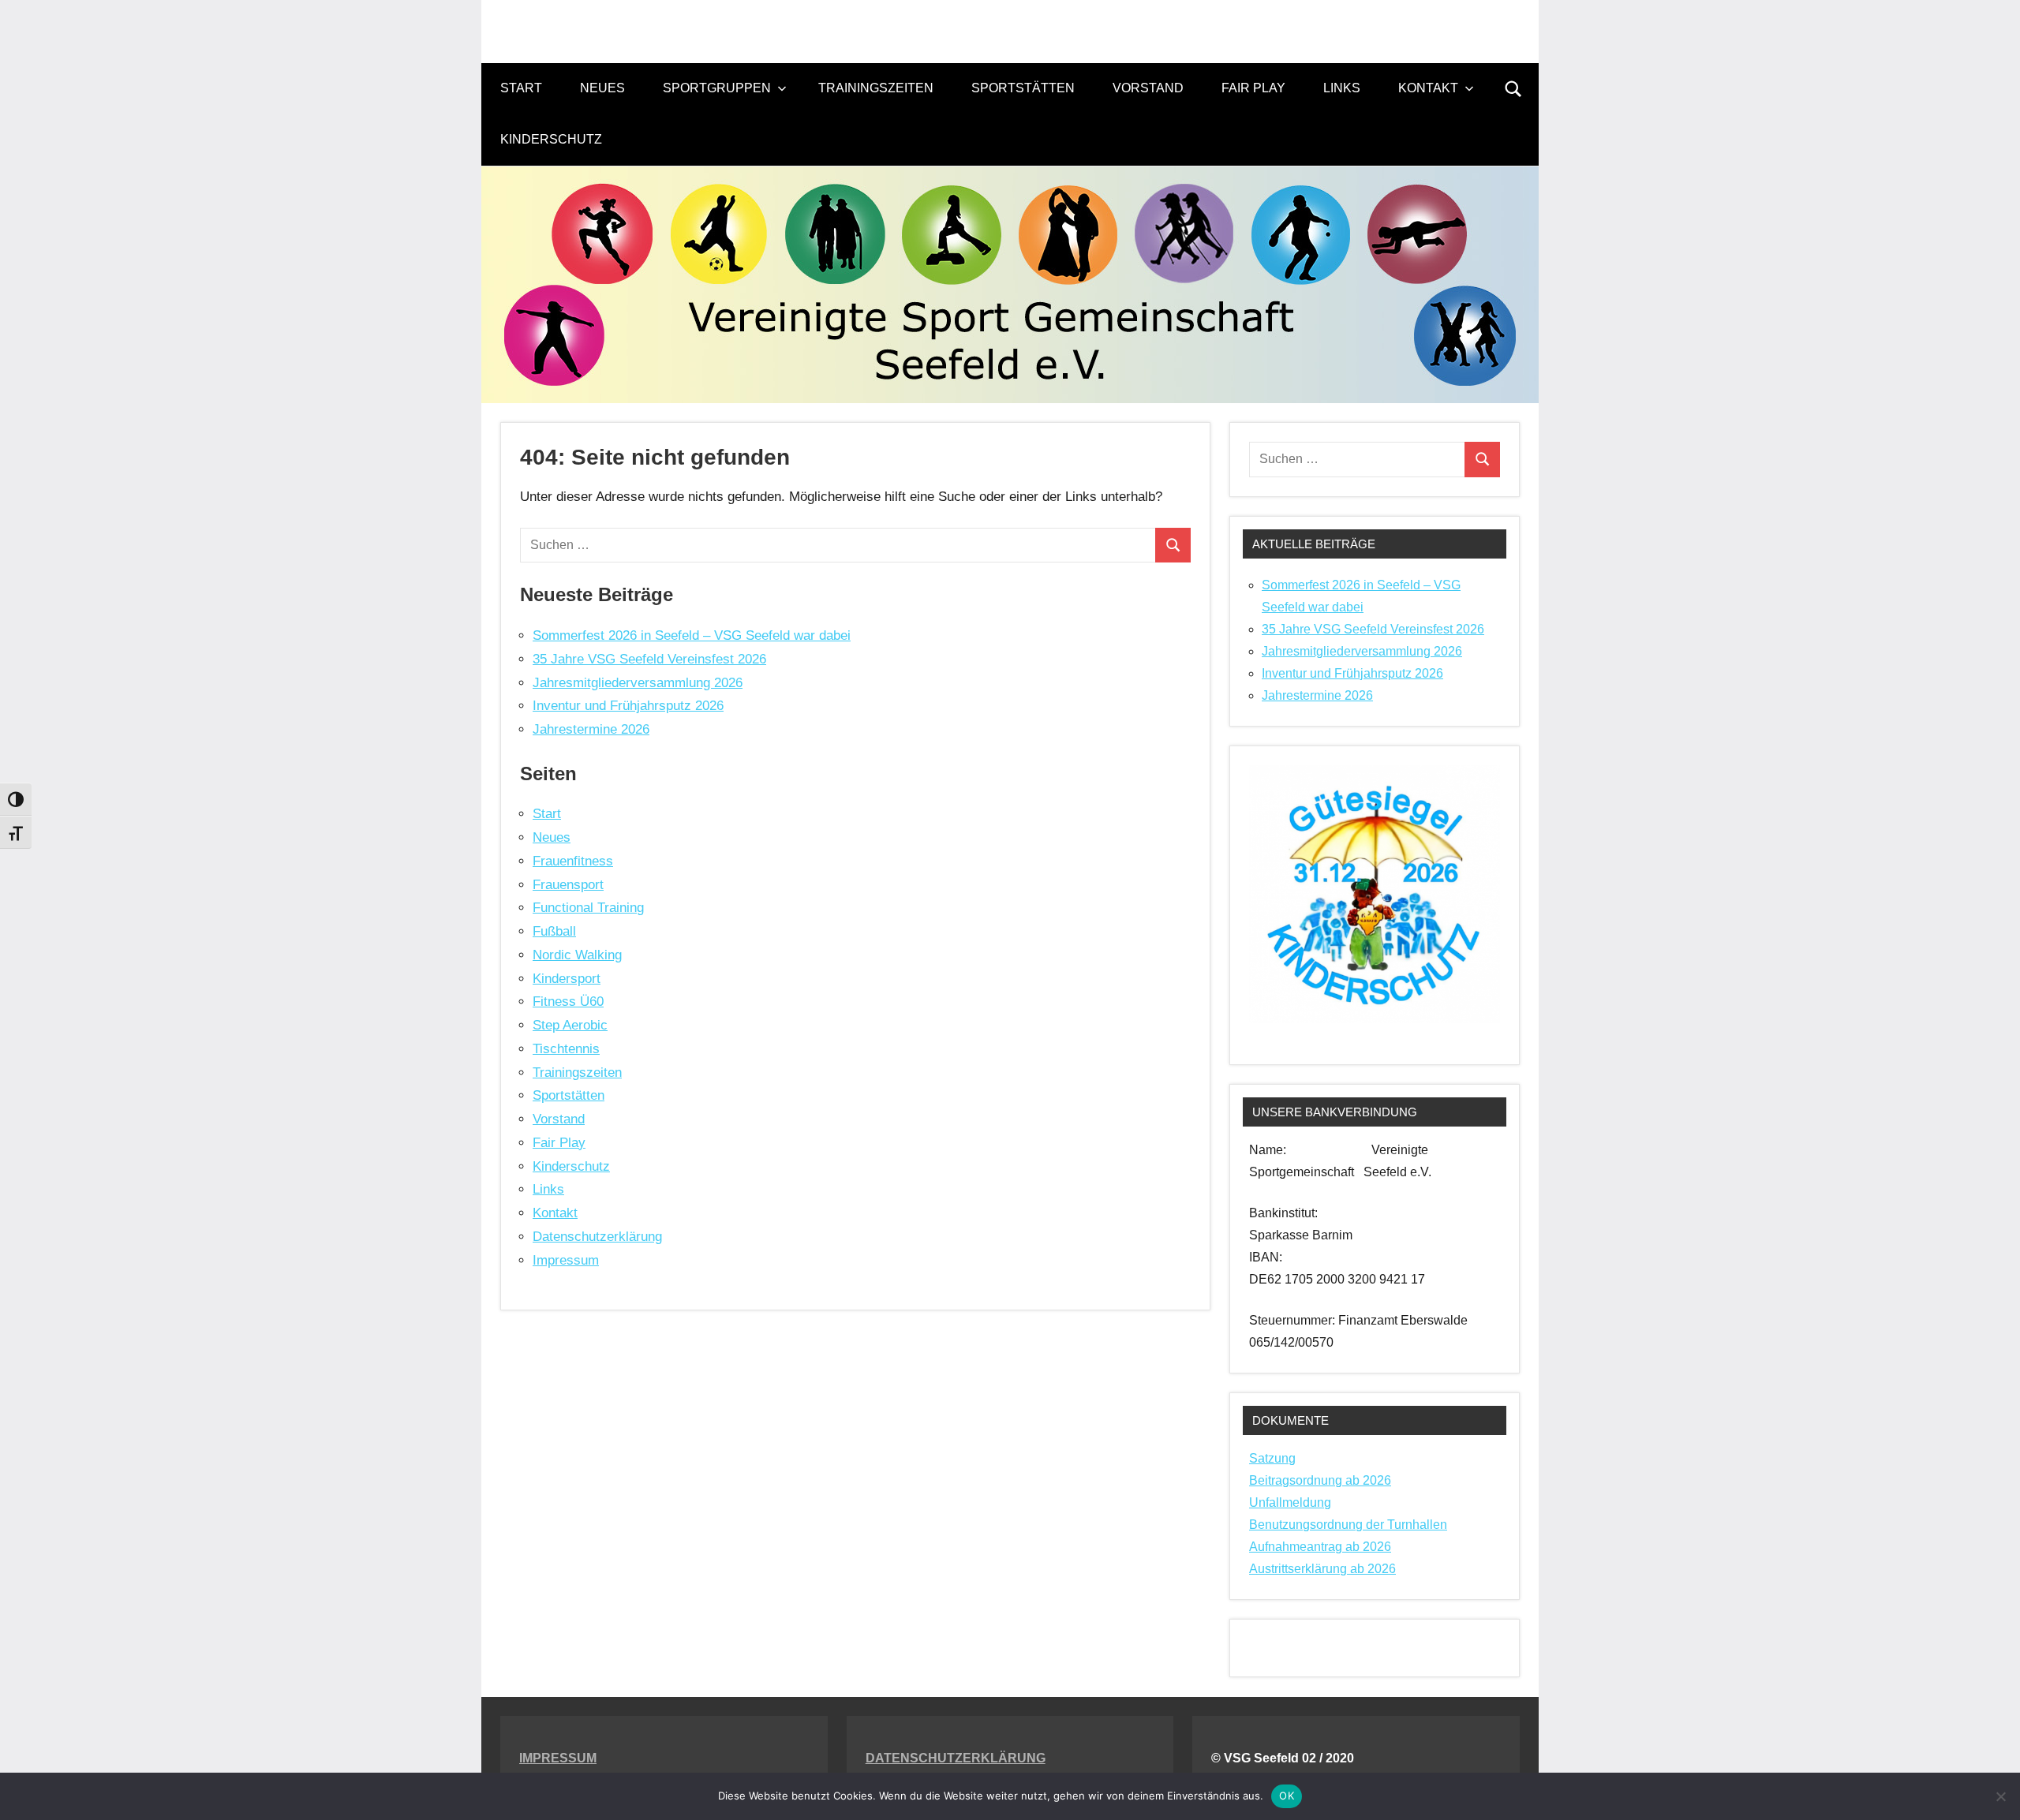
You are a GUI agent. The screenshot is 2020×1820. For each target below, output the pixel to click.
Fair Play (1253, 88)
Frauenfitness (573, 861)
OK (1287, 1796)
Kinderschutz (551, 139)
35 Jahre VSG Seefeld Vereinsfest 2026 (649, 659)
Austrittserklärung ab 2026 (1322, 1569)
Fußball (554, 931)
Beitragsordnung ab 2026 (1320, 1480)
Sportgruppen (717, 88)
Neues (602, 88)
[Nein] (2000, 1796)
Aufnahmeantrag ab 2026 (1320, 1547)
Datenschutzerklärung (597, 1237)
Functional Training (588, 908)
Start (521, 88)
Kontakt (1428, 88)
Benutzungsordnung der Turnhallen (1348, 1525)
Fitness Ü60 (568, 1002)
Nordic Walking (577, 955)
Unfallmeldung (1290, 1502)
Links (1342, 88)
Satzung (1272, 1458)
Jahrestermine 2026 (591, 729)
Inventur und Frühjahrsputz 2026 (628, 706)
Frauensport (568, 885)
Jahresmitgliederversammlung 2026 (638, 683)
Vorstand (1148, 88)
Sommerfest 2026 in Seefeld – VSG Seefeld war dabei (692, 635)
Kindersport (567, 979)
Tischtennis (566, 1049)
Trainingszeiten (876, 88)
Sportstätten (1023, 88)
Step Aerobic (570, 1025)
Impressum (566, 1260)
